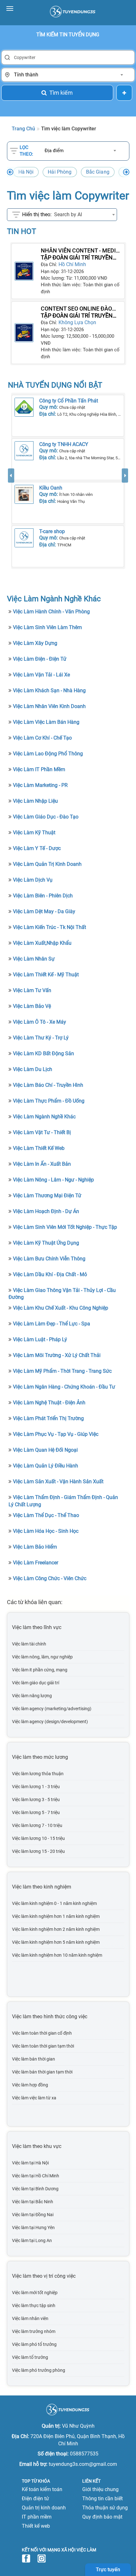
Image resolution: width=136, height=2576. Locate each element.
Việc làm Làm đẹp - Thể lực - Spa (52, 1324)
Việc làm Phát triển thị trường (48, 1418)
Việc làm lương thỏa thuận (38, 1774)
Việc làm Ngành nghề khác (44, 1117)
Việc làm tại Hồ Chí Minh (36, 2176)
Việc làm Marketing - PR (40, 785)
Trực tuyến (108, 2570)
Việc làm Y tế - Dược (37, 848)
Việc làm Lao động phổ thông (48, 754)
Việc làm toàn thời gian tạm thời (43, 2046)
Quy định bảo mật (102, 2517)
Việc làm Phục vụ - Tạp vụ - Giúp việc (56, 1434)
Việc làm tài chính (29, 1644)
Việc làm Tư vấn (32, 990)
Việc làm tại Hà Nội (30, 2163)
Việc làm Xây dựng (35, 643)
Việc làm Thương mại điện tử (47, 1196)
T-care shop (52, 531)
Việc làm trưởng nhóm (34, 2331)
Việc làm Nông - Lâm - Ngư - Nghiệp (53, 1180)
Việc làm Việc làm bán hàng (46, 722)
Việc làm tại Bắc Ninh (33, 2202)
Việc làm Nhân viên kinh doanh (49, 706)
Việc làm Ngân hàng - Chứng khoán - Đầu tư (64, 1387)
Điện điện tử (35, 2499)
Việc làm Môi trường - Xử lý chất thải (57, 1355)
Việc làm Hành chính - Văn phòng (51, 612)
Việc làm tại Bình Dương (35, 2189)
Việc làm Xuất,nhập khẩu (42, 943)
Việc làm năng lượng (32, 1696)
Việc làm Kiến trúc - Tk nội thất (49, 927)
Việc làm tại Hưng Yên (33, 2228)
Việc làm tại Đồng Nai (33, 2215)
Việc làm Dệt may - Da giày (44, 911)
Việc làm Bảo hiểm (35, 1547)
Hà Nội (26, 172)
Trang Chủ (23, 129)
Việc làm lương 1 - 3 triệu (36, 1787)
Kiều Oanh (51, 488)
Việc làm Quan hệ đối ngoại (45, 1450)
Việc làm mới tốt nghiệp (35, 2293)
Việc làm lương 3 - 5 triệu (36, 1800)
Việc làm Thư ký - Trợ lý (41, 1038)
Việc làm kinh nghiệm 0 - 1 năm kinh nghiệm (54, 1903)
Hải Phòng (60, 172)
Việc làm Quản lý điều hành (46, 1466)
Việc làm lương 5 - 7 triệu (36, 1812)
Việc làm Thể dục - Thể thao (46, 1515)
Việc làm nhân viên (30, 2318)
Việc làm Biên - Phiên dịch (43, 896)
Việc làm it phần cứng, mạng (40, 1670)
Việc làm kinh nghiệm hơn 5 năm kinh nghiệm (56, 1942)
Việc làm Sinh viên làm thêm (47, 627)
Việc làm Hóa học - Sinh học (46, 1531)
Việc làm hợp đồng (30, 2085)
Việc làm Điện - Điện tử (40, 659)
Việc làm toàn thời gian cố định (42, 2033)
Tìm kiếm (61, 93)
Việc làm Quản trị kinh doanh (47, 864)
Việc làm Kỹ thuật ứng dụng (46, 1243)
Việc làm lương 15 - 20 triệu (38, 1851)
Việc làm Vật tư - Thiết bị (42, 1132)
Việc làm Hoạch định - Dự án (46, 1211)
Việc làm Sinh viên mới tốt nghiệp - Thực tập (65, 1227)
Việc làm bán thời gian (34, 2059)
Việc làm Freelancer (36, 1563)
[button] (11, 519)
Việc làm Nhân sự (34, 959)
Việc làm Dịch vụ (33, 880)
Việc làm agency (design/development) (50, 1722)
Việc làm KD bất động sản (43, 1053)
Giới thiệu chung (100, 2489)
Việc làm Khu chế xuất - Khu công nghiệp (61, 1308)
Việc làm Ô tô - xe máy (40, 1022)
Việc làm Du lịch (33, 1069)
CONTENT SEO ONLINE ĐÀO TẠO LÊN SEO (76, 309)
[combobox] (68, 75)
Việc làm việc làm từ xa (34, 2098)
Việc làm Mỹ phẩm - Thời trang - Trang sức (62, 1371)
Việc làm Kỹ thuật (34, 833)
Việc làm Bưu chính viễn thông (49, 1259)
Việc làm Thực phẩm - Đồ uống (49, 1101)
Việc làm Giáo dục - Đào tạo (46, 817)
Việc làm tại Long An (32, 2240)
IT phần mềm (37, 2517)
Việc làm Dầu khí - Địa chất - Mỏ (50, 1274)
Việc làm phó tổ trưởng (34, 2344)
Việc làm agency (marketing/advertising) (52, 1709)
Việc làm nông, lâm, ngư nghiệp (42, 1657)
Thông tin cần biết (102, 2499)
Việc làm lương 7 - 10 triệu (37, 1825)
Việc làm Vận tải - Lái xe (41, 675)
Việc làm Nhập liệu (35, 801)
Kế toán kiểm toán (42, 2489)
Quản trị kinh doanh (44, 2508)
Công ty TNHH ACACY (64, 444)
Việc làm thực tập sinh (34, 2305)
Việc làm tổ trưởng (30, 2357)
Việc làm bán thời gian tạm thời (42, 2072)
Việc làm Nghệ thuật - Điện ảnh (49, 1403)
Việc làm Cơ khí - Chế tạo (42, 738)
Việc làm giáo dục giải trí (36, 1683)
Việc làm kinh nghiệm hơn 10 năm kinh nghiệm (57, 1955)
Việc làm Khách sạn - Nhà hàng (49, 690)
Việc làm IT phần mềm (39, 769)
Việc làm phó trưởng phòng (39, 2370)
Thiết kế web (36, 2526)
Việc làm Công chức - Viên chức (50, 1578)
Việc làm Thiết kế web (39, 1148)
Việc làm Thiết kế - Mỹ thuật (46, 975)
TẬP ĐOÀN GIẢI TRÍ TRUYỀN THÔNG (77, 258)
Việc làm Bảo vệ (32, 1006)
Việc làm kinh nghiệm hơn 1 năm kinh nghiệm (56, 1916)
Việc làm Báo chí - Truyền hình (48, 1085)
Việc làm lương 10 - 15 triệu (38, 1838)
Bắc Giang (98, 172)
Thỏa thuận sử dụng (105, 2508)
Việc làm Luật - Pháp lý (40, 1339)
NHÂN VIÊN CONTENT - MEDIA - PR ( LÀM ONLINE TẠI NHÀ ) (80, 251)
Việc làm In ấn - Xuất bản (42, 1164)
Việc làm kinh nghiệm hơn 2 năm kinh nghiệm (56, 1929)
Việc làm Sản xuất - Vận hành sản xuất (58, 1481)
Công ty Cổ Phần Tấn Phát (69, 401)
